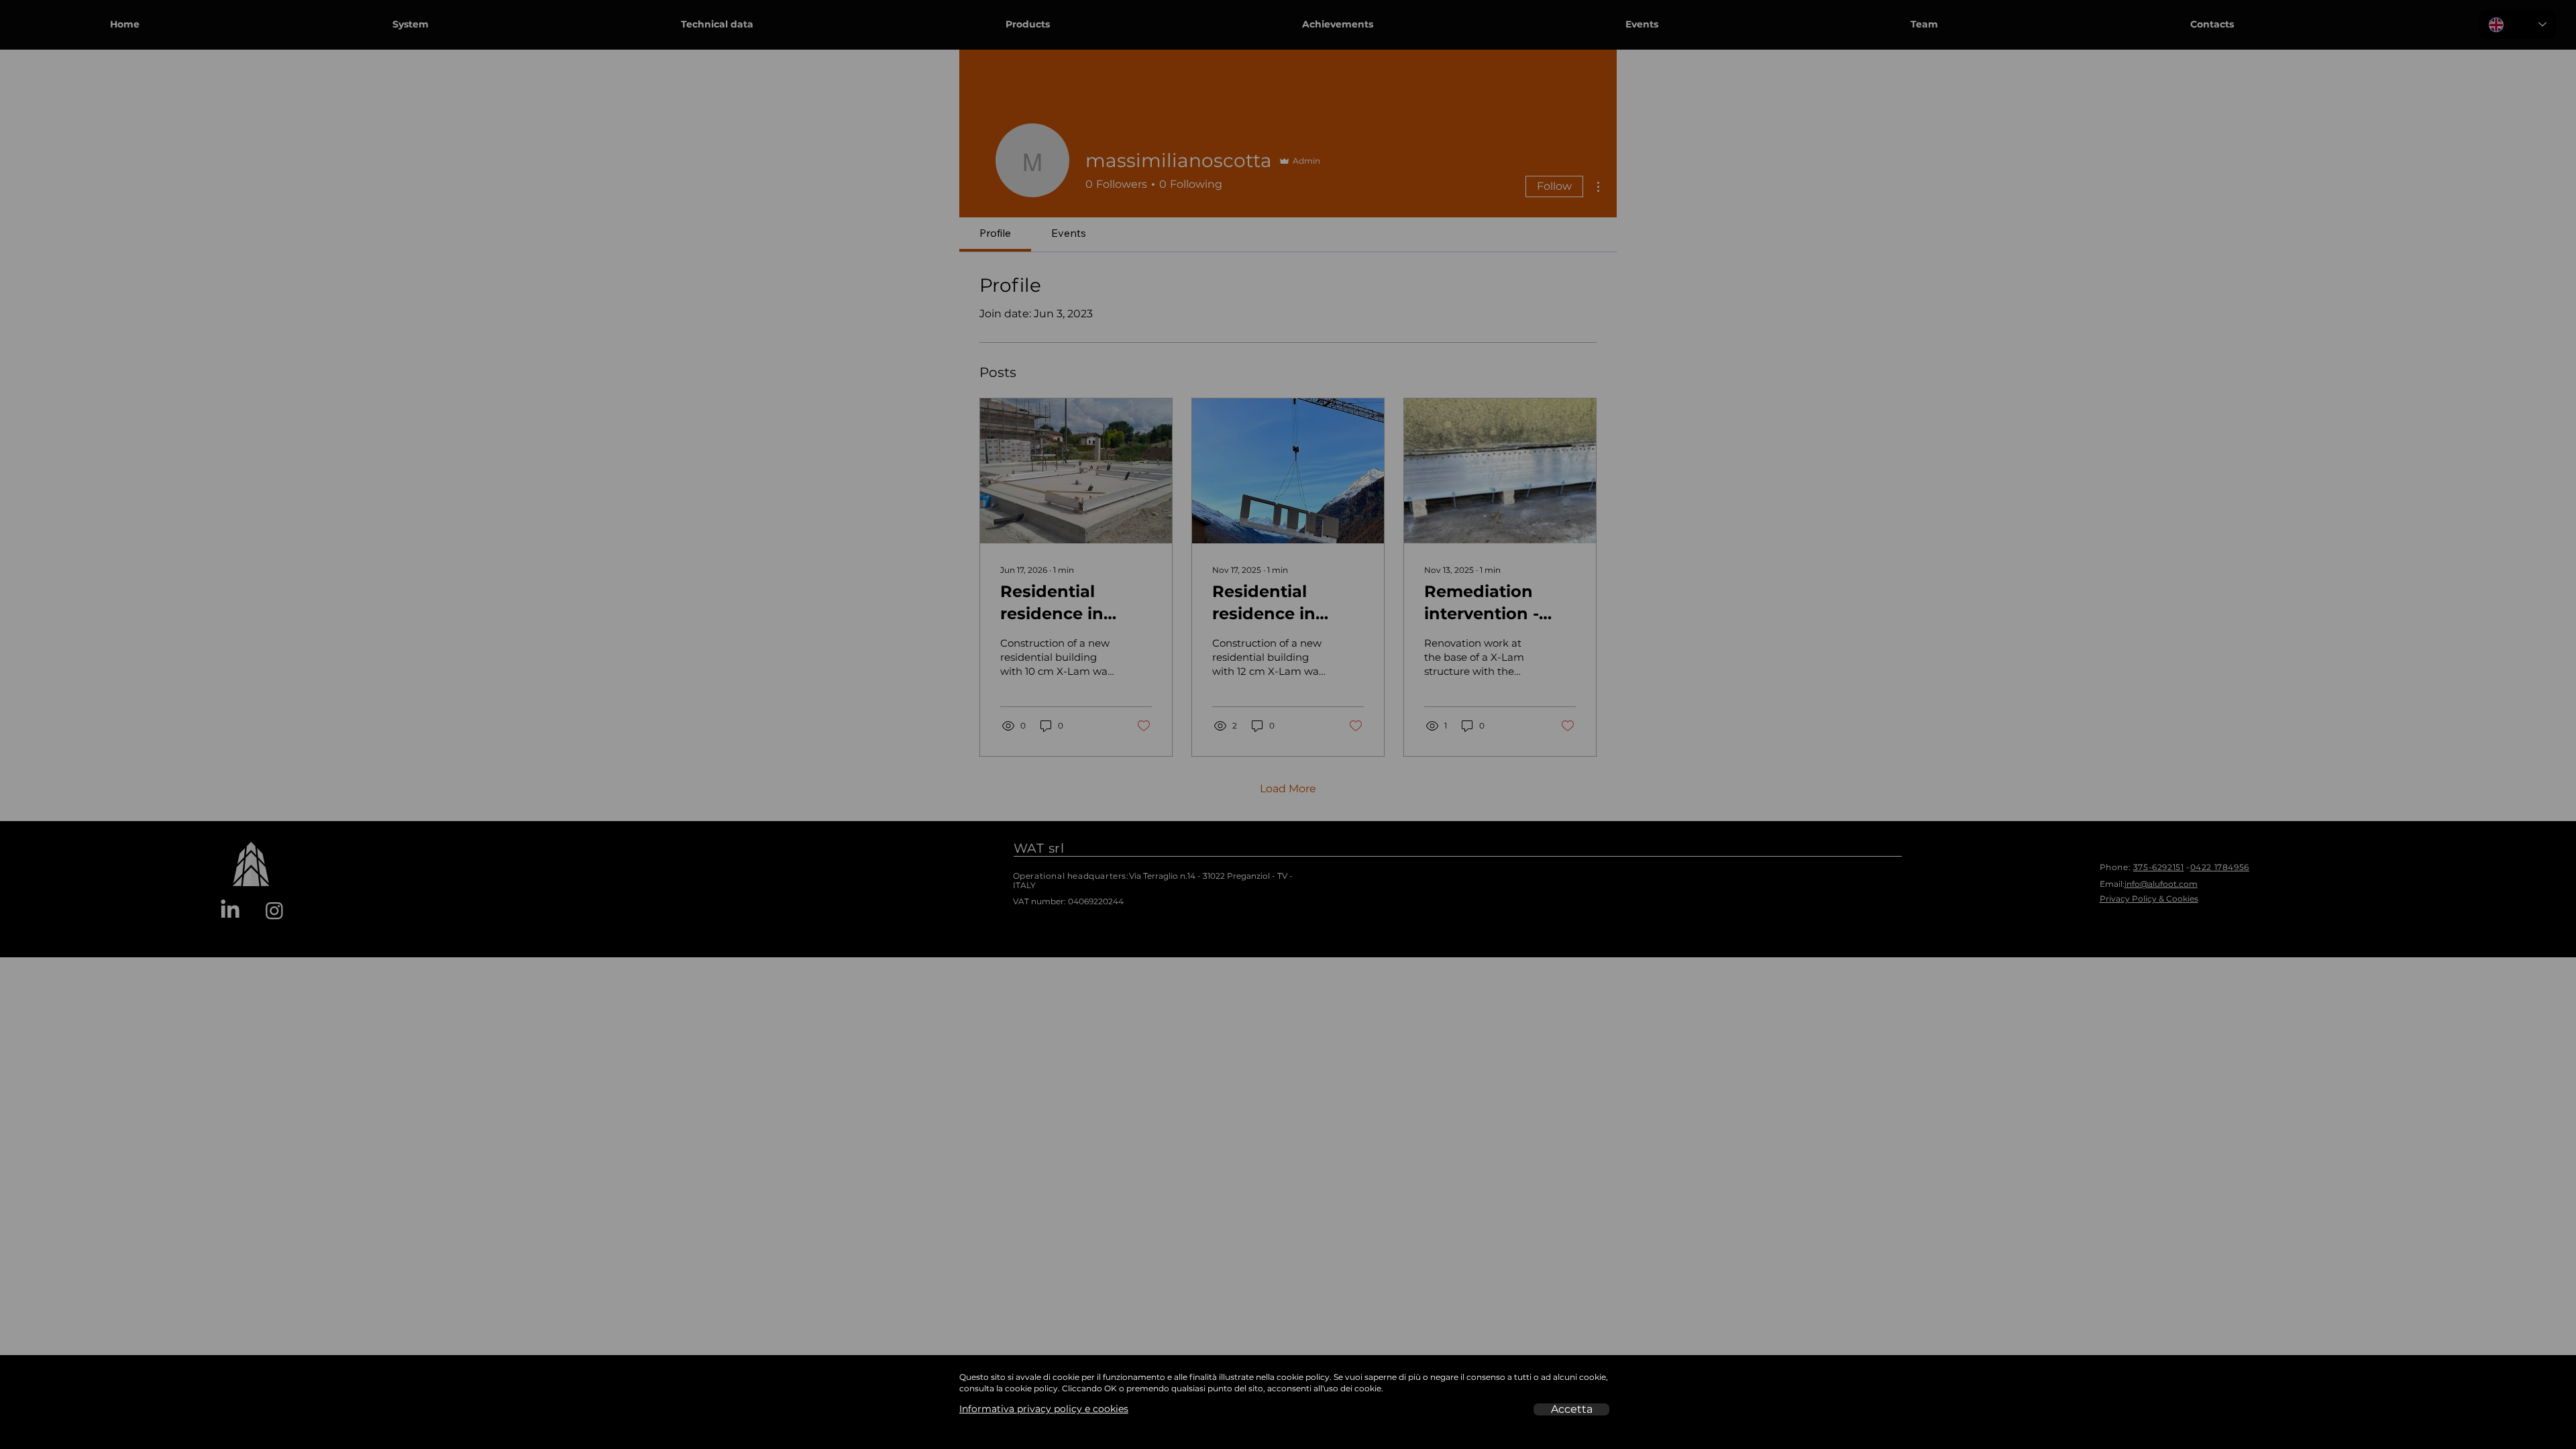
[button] (1571, 1409)
